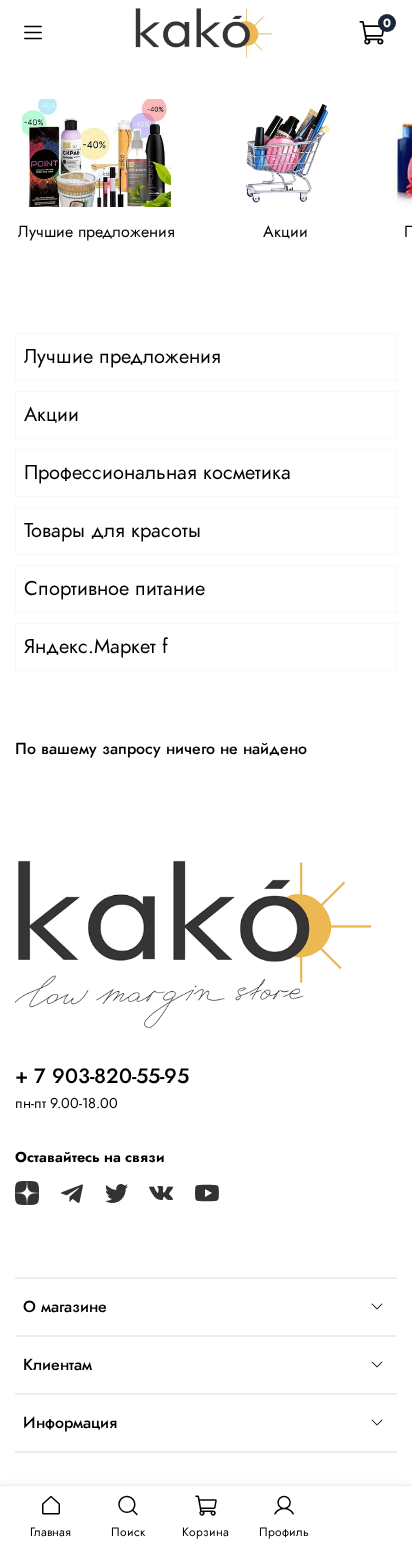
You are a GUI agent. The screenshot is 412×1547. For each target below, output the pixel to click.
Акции (285, 231)
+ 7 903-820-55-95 (102, 1076)
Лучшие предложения (96, 231)
